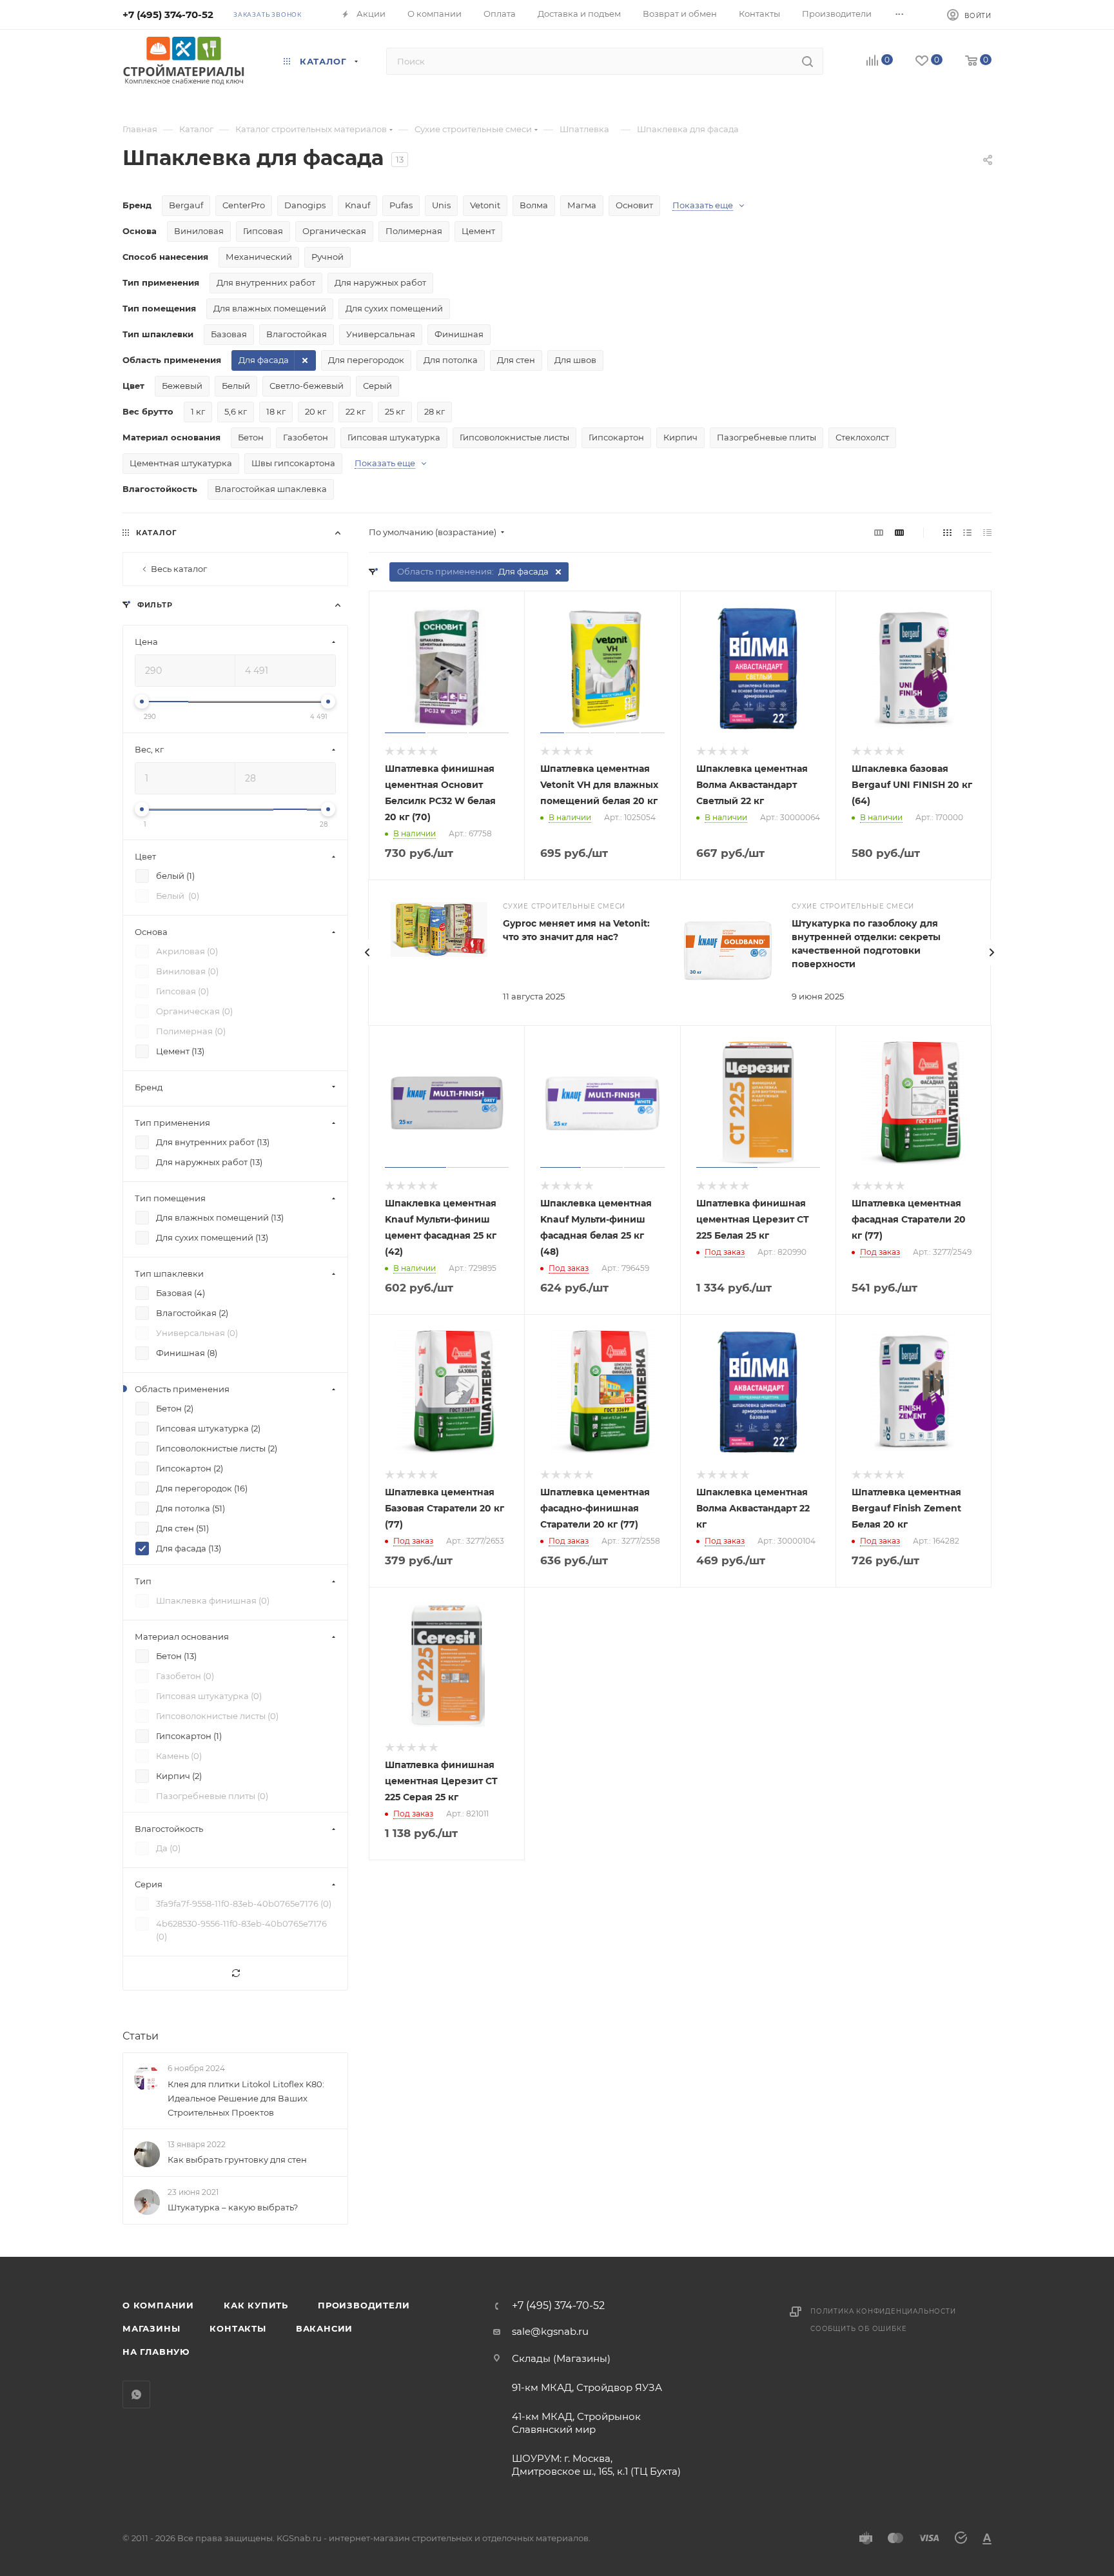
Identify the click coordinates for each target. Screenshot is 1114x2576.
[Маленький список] (879, 532)
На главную (156, 2352)
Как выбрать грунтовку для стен (237, 2159)
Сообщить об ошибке (858, 2329)
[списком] (967, 532)
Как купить (256, 2305)
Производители (364, 2305)
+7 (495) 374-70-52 (168, 15)
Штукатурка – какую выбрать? (233, 2207)
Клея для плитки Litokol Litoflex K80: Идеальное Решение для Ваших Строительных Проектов (246, 2098)
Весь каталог (179, 569)
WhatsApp (136, 2394)
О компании (158, 2305)
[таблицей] (987, 532)
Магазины (151, 2328)
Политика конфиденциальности (883, 2311)
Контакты (238, 2328)
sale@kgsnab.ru (550, 2331)
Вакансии (324, 2328)
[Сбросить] (235, 1973)
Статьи (141, 2036)
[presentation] (367, 952)
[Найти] (807, 61)
